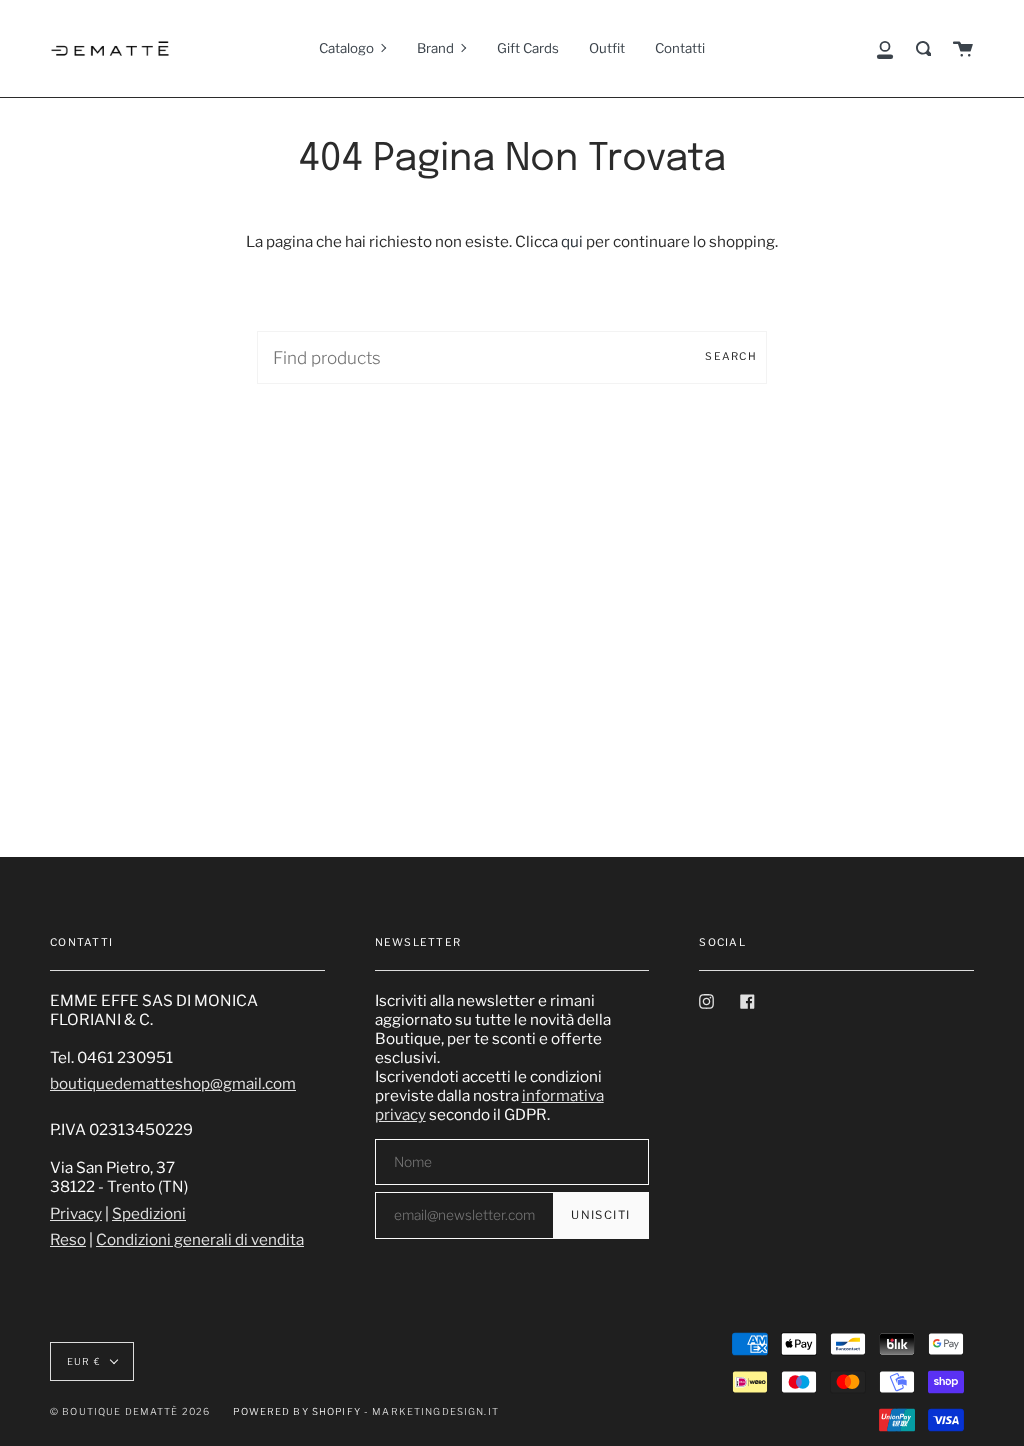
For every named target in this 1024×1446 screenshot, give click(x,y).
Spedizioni (149, 1213)
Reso (68, 1239)
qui (572, 241)
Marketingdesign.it (435, 1411)
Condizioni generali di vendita (200, 1239)
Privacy (76, 1213)
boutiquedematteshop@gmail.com (173, 1083)
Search (731, 356)
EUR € (84, 1361)
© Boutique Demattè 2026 (130, 1411)
